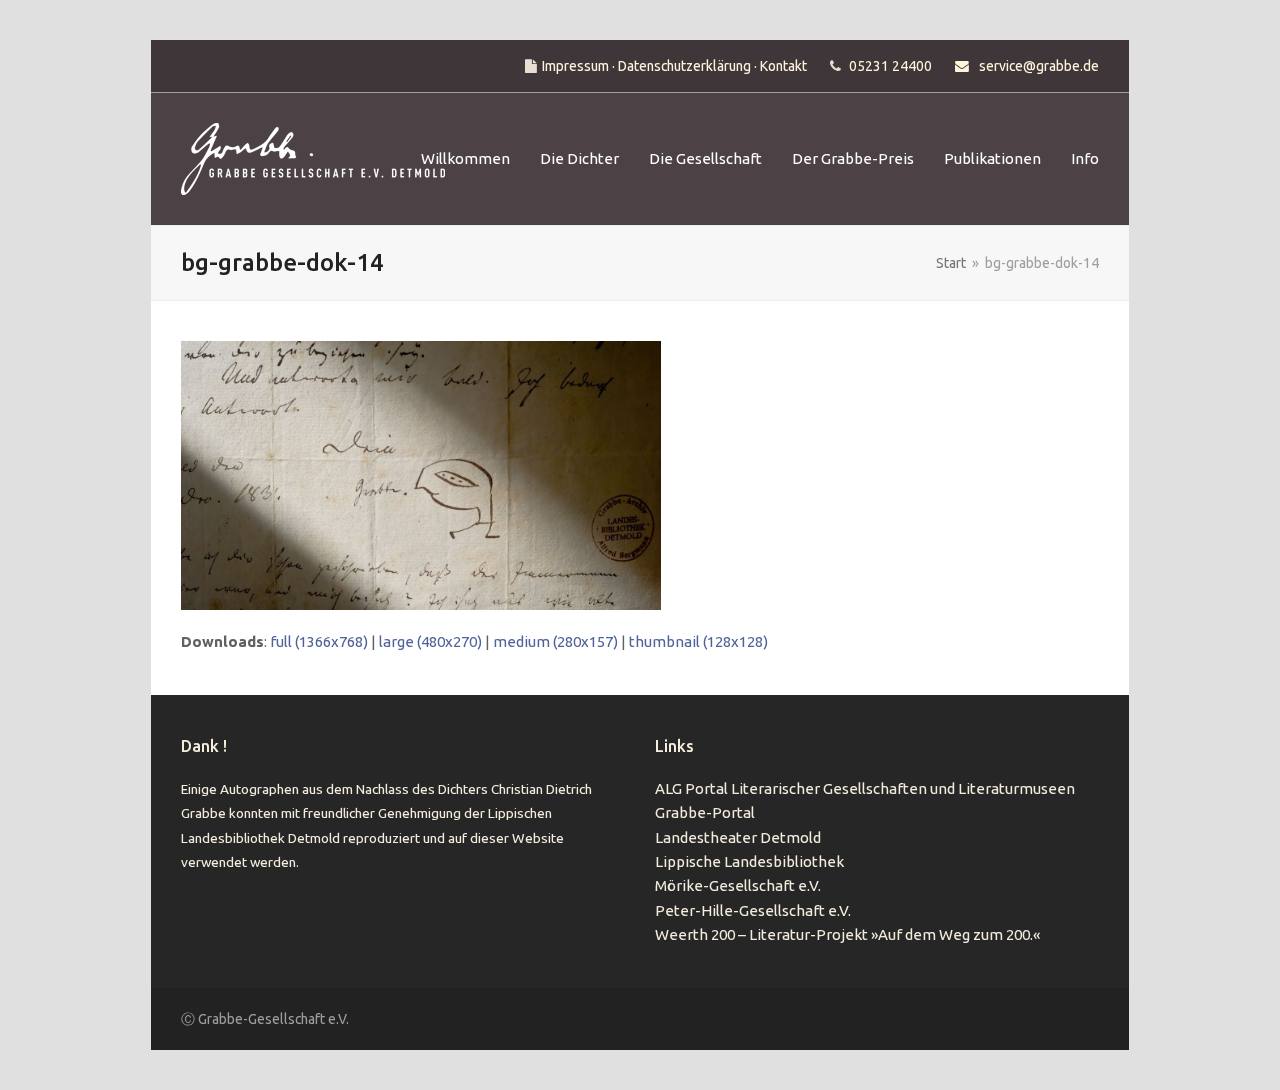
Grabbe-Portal (705, 812)
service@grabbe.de (1039, 66)
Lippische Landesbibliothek (749, 861)
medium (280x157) (555, 641)
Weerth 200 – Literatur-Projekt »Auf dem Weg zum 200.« (847, 934)
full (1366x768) (319, 641)
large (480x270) (430, 641)
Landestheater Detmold (738, 837)
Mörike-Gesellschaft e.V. (738, 885)
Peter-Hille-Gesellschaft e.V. (753, 910)
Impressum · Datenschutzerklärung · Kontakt (674, 66)
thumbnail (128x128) (698, 641)
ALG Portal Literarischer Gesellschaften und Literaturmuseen (865, 788)
